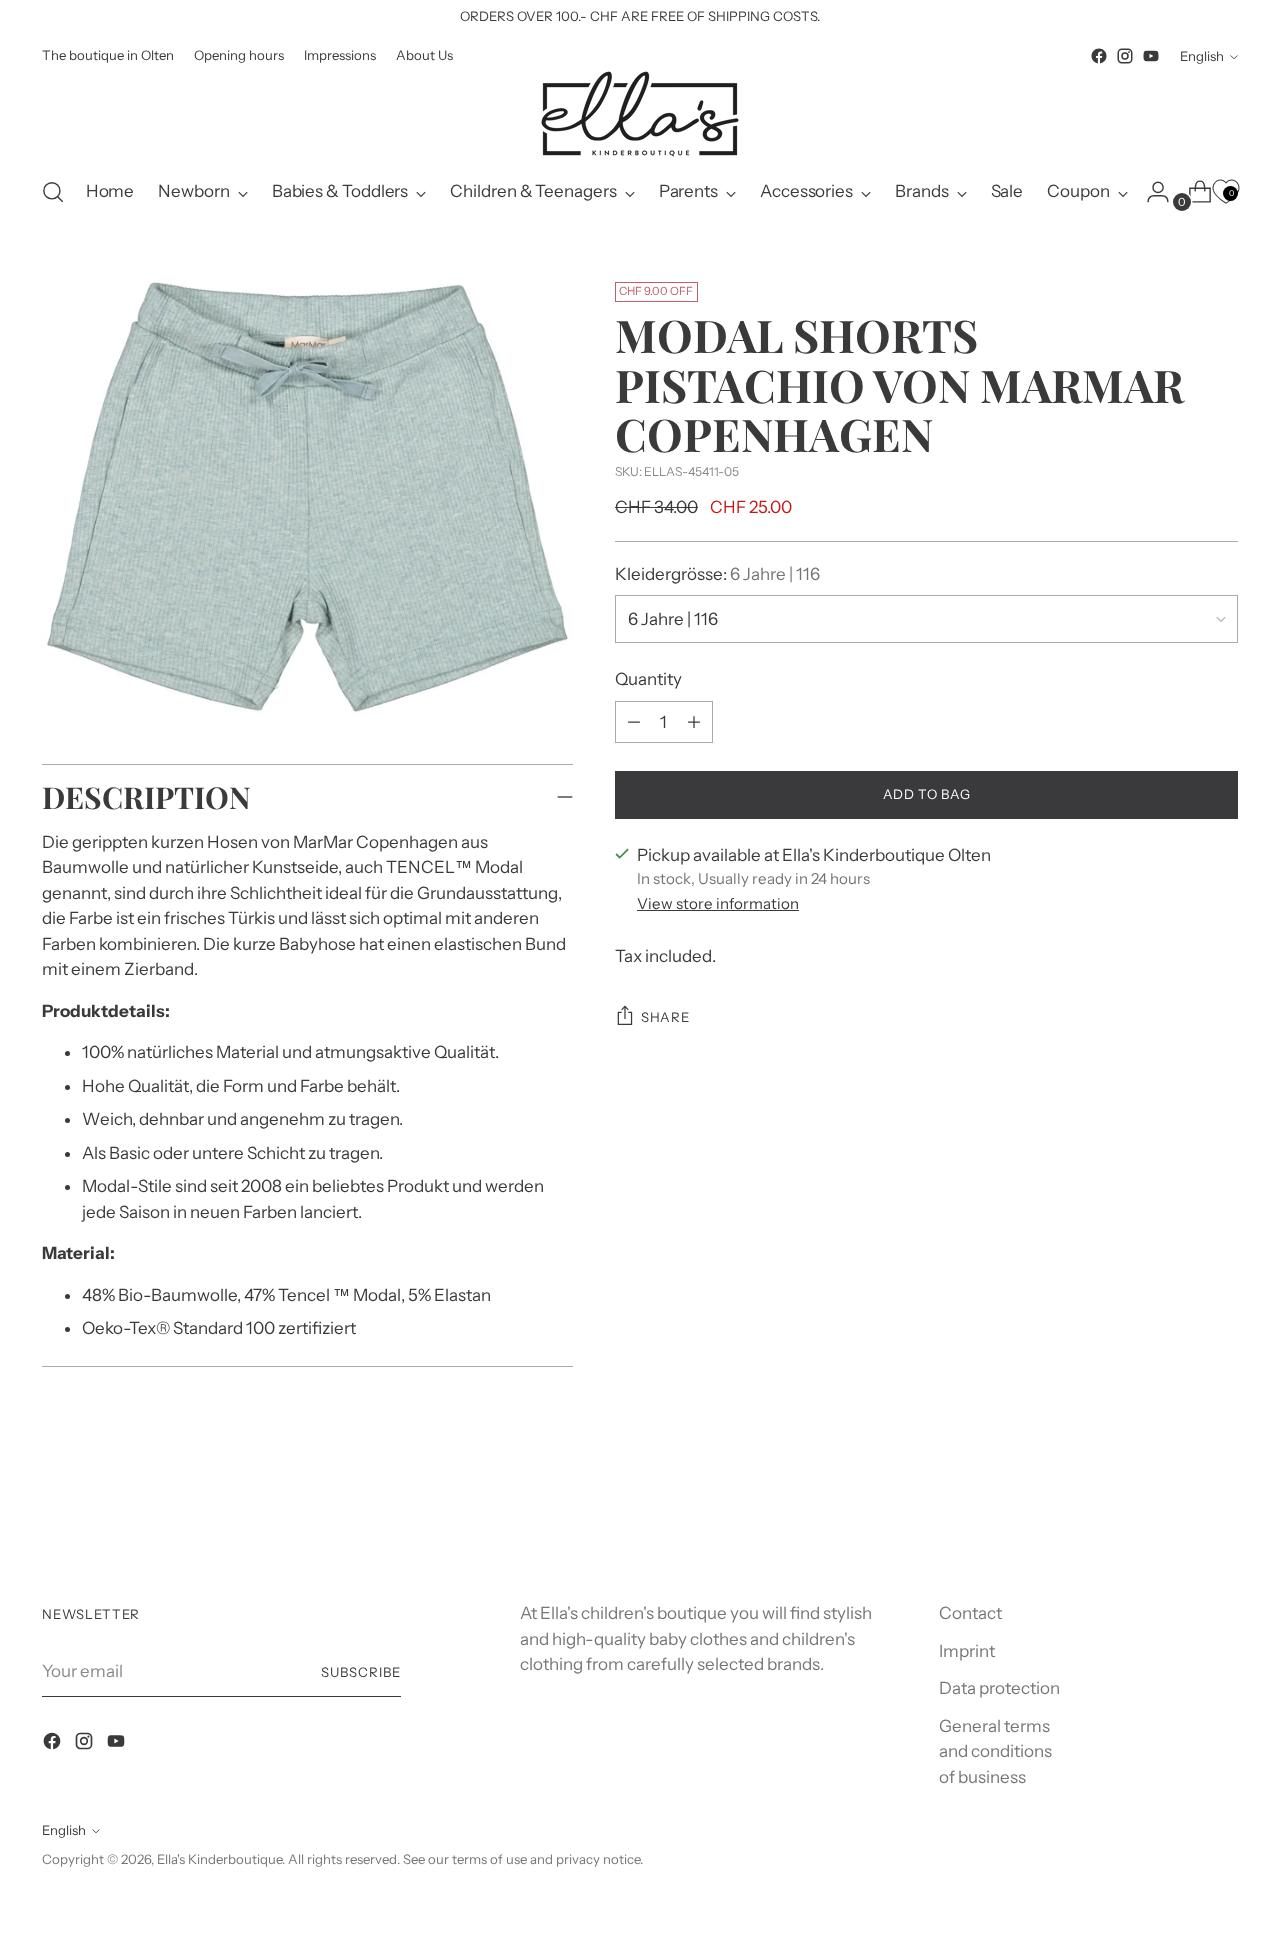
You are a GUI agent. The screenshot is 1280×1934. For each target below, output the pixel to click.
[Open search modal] (53, 192)
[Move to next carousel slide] (1221, 1515)
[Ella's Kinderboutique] (640, 114)
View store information (718, 903)
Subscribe (361, 1672)
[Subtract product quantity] (694, 722)
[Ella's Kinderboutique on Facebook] (1099, 56)
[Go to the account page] (1150, 192)
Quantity (648, 679)
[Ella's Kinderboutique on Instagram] (1125, 56)
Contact (970, 1613)
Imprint (967, 1651)
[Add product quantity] (634, 722)
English (1202, 56)
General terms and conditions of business (995, 1751)
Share (665, 1017)
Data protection (999, 1688)
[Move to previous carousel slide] (1175, 1516)
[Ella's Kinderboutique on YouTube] (1151, 56)
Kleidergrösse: (717, 574)
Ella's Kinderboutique (219, 1859)
